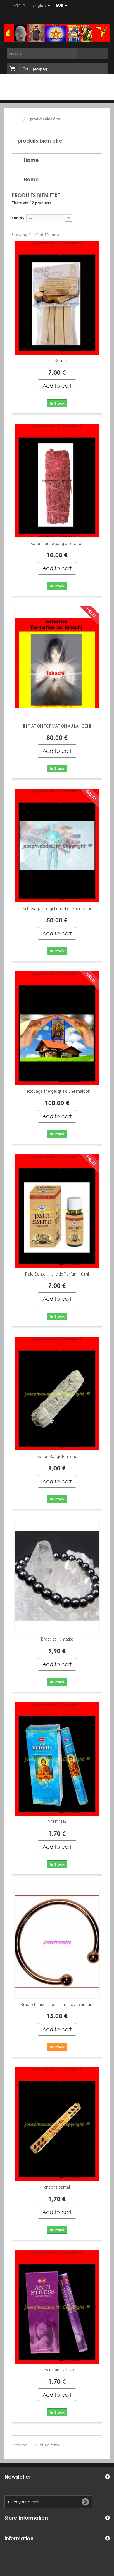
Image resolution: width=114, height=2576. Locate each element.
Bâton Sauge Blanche (57, 1457)
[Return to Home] (18, 119)
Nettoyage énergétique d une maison (57, 1091)
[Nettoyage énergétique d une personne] (57, 846)
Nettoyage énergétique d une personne (57, 909)
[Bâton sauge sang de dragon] (57, 481)
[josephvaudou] (57, 33)
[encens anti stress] (57, 2307)
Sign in (18, 5)
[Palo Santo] (57, 298)
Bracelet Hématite (57, 1639)
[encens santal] (57, 2124)
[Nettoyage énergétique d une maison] (57, 1028)
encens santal (57, 2187)
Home (31, 160)
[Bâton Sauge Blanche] (57, 1394)
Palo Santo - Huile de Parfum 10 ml (57, 1274)
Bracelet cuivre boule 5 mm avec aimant (57, 2005)
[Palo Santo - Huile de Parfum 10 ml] (57, 1211)
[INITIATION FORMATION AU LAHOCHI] (57, 663)
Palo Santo (57, 361)
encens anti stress (57, 2370)
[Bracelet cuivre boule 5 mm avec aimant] (57, 1942)
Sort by (18, 218)
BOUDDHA (57, 1822)
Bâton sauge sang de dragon (57, 544)
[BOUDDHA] (57, 1759)
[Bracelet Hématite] (57, 1576)
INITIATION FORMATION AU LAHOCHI (57, 726)
